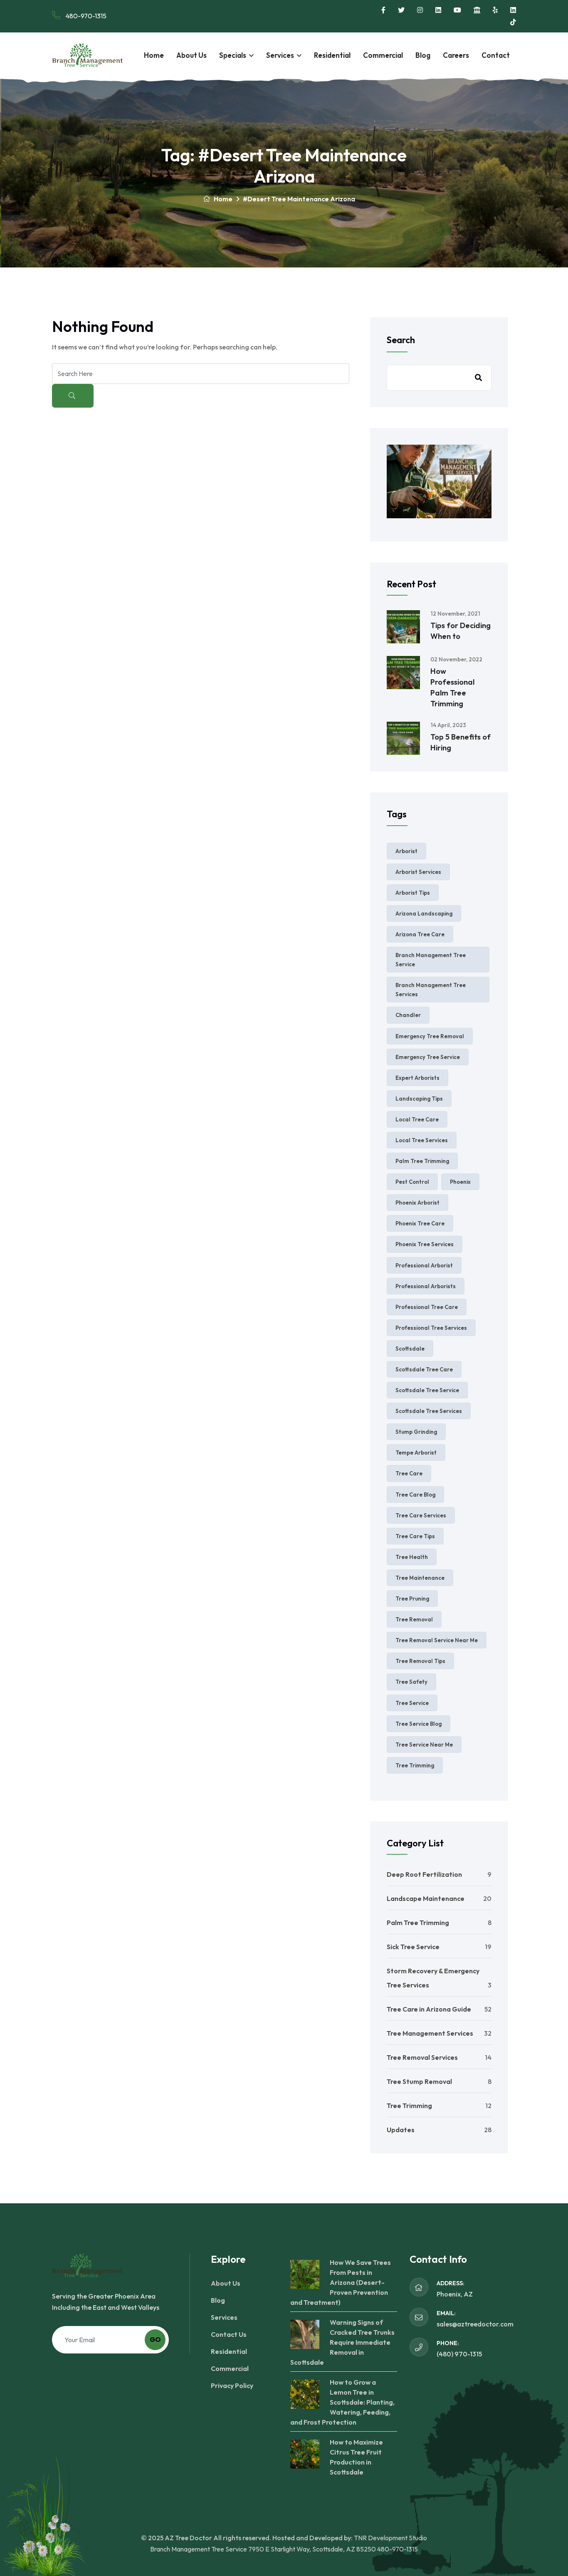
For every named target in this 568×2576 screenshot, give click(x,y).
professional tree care (427, 1307)
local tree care (417, 1119)
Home (154, 55)
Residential (332, 55)
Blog (423, 55)
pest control (412, 1182)
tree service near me (424, 1745)
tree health (412, 1557)
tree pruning (412, 1599)
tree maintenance (420, 1578)
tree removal (414, 1619)
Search (401, 340)
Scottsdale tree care (424, 1369)
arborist (406, 851)
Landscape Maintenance (426, 1898)
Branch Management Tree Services (431, 990)
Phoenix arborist (417, 1203)
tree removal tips (420, 1661)
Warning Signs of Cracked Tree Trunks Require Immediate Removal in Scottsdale (342, 2342)
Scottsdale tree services (429, 1411)
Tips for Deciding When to (461, 631)
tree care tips (415, 1536)
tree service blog (419, 1724)
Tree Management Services (430, 2033)
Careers (456, 55)
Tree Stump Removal (419, 2081)
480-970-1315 (85, 16)
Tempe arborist (416, 1453)
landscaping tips (419, 1099)
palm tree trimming (422, 1161)
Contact (496, 55)
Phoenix (460, 1182)
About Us (191, 55)
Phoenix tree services (425, 1244)
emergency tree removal (430, 1036)
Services (280, 55)
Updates (401, 2130)
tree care (409, 1473)
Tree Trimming (409, 2106)
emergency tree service (428, 1057)
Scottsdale (410, 1349)
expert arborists (417, 1078)
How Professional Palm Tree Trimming (452, 687)
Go (155, 2339)
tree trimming (415, 1765)
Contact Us (229, 2334)
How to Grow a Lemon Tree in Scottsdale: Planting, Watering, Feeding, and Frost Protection (342, 2402)
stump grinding (416, 1432)
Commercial (383, 55)
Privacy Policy (232, 2385)
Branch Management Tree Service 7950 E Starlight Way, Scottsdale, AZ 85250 (263, 2549)
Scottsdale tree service (427, 1390)
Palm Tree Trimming (418, 1923)
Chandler (408, 1015)
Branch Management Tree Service (431, 960)
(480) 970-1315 (459, 2354)
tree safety (411, 1682)
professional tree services (431, 1328)
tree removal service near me (437, 1640)
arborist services (418, 872)
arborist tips (413, 893)
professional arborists (426, 1286)
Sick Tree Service (413, 1947)
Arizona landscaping (424, 913)
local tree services (422, 1140)
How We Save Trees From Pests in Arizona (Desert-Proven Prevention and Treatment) (341, 2282)
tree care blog (415, 1495)
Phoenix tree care (420, 1223)
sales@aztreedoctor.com (475, 2324)
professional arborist (424, 1265)
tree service (412, 1703)
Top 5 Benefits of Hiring (461, 742)
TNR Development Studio (390, 2538)
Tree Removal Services (422, 2057)
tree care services (421, 1515)
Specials (233, 55)
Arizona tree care (420, 934)
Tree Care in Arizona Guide (429, 2009)
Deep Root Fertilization (424, 1874)
